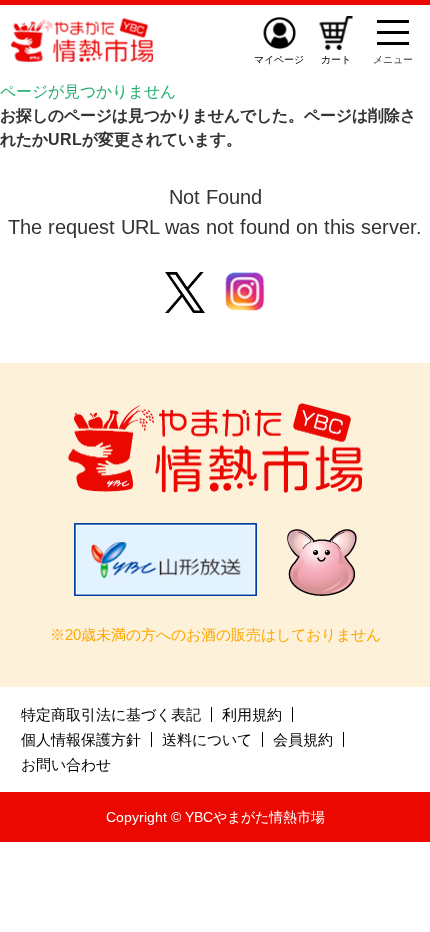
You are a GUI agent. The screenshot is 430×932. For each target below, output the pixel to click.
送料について (207, 739)
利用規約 (252, 714)
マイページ (279, 59)
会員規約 (303, 739)
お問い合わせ (66, 764)
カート (336, 59)
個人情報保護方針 (81, 739)
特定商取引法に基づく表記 (111, 714)
